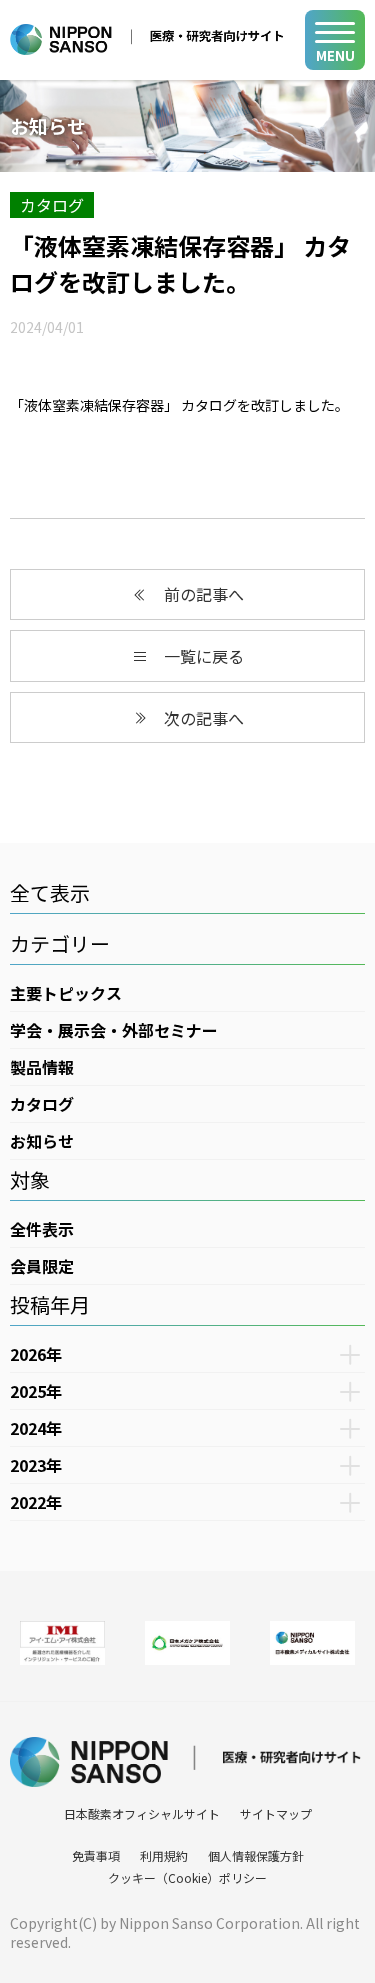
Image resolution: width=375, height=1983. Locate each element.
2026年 (36, 1354)
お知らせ (42, 1141)
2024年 (36, 1428)
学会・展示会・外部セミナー (114, 1030)
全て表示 (50, 892)
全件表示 (42, 1229)
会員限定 (42, 1266)
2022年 (36, 1502)
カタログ (52, 205)
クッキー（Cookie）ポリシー (187, 1877)
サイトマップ (276, 1813)
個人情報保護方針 (256, 1855)
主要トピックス (66, 993)
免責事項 (96, 1855)
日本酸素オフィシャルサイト (142, 1813)
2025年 (36, 1391)
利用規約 (164, 1855)
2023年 (36, 1465)
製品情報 (42, 1067)
